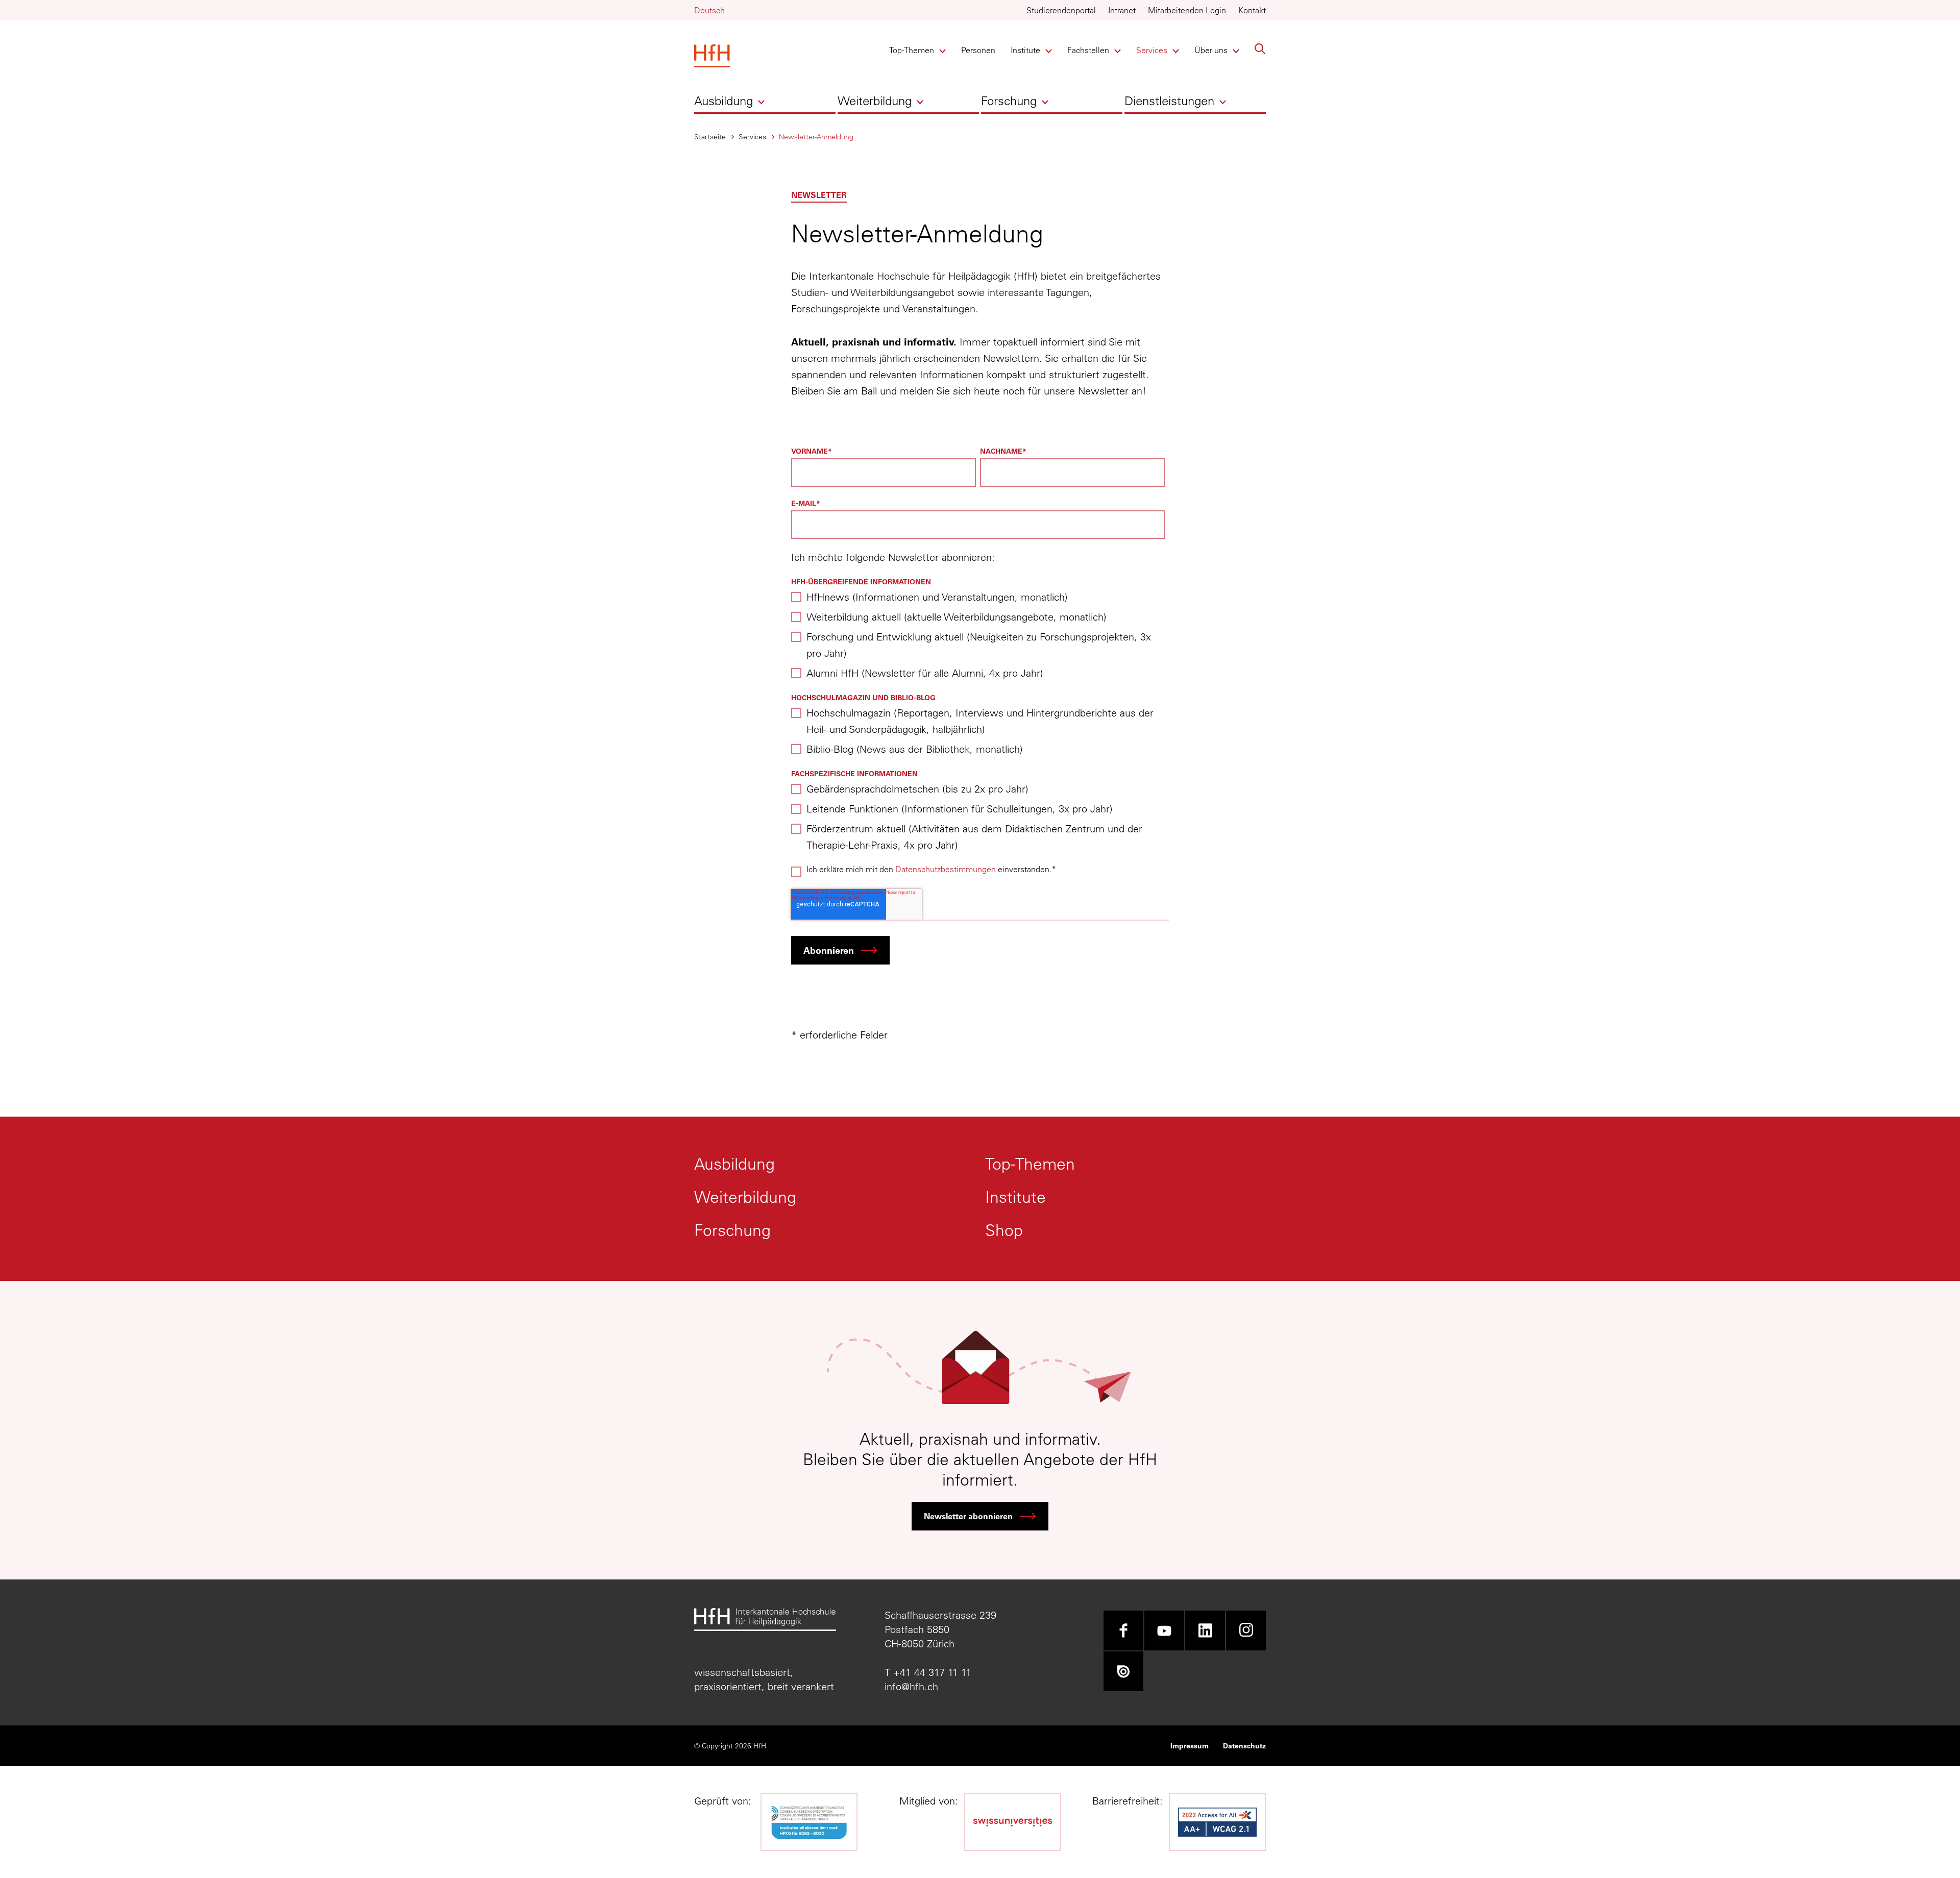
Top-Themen (912, 50)
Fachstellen (1088, 50)
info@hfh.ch (911, 1686)
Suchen (1260, 49)
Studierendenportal (1061, 10)
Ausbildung (724, 101)
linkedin (1205, 1630)
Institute (1028, 50)
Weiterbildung (875, 101)
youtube (1164, 1630)
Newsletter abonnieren (968, 1516)
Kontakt (1252, 10)
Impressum (1190, 1746)
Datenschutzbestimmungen (946, 869)
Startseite (710, 137)
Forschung (1009, 101)
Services (1153, 50)
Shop (1004, 1230)
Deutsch (709, 10)
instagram (1246, 1630)
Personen (978, 50)
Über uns (1211, 50)
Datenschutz (1244, 1746)
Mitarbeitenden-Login (1187, 10)
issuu (1123, 1671)
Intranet (1122, 10)
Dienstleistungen (1169, 101)
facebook (1123, 1630)
